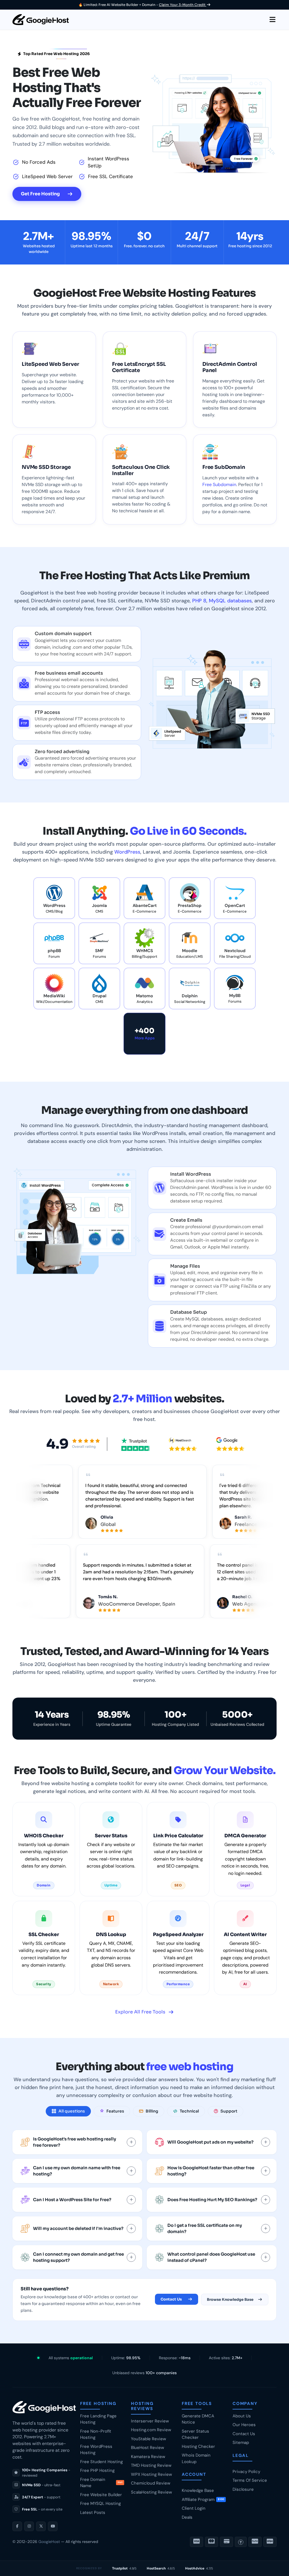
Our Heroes (244, 2425)
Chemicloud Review (151, 2483)
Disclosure (243, 2489)
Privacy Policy (246, 2472)
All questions (72, 2111)
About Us (242, 2416)
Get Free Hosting (40, 194)
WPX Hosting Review (151, 2474)
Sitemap (241, 2442)
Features (115, 2111)
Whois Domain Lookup (196, 2458)
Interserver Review (150, 2421)
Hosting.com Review (151, 2430)
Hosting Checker (198, 2446)
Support (229, 2111)
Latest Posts (93, 2512)
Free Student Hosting (101, 2462)
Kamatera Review (148, 2457)
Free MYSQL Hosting (100, 2503)
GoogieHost (49, 2542)
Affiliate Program (203, 2500)
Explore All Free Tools (140, 2012)
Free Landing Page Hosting (98, 2419)
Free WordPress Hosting (96, 2450)
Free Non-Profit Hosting (96, 2434)
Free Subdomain (219, 485)
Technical (189, 2111)
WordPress (127, 852)
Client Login (194, 2508)
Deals (187, 2517)
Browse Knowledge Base (230, 2300)
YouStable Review (148, 2439)
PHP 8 (199, 601)
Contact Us (171, 2299)
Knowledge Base (198, 2490)
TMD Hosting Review (151, 2465)
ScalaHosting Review (151, 2492)
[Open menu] (272, 20)
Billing (152, 2111)
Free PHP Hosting (97, 2470)
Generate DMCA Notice (198, 2419)
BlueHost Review (147, 2448)
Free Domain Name (101, 2483)
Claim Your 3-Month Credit (183, 5)
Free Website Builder (101, 2495)
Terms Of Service (250, 2480)
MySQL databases (230, 601)
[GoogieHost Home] (41, 20)
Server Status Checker (195, 2434)
